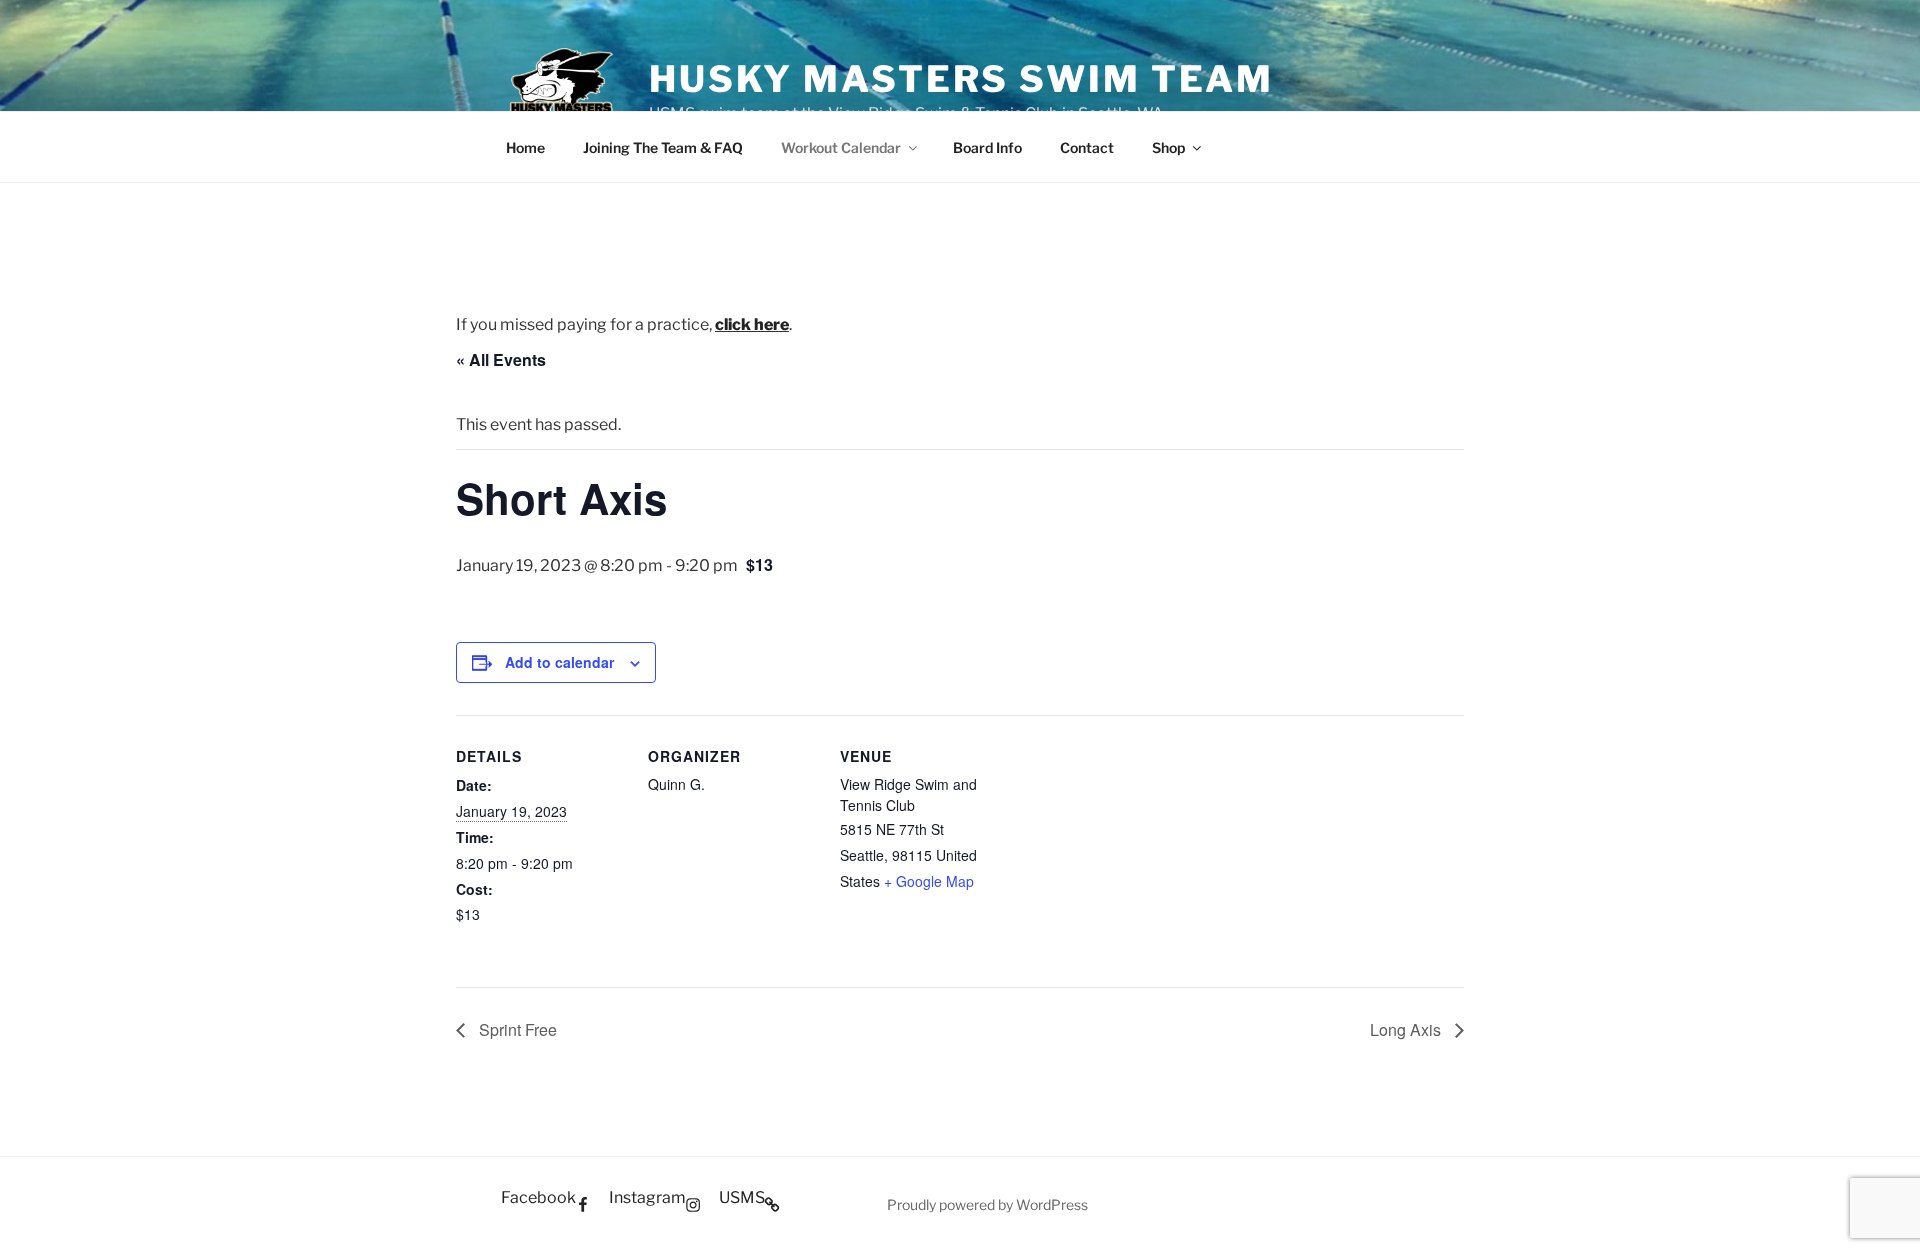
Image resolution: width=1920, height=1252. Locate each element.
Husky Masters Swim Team (961, 79)
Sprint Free (516, 1029)
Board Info (987, 147)
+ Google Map (929, 881)
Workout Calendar (841, 147)
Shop (1168, 147)
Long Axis (1407, 1029)
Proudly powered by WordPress (987, 1204)
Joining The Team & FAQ (663, 147)
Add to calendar (559, 662)
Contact (1087, 147)
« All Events (501, 359)
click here (752, 324)
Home (525, 147)
